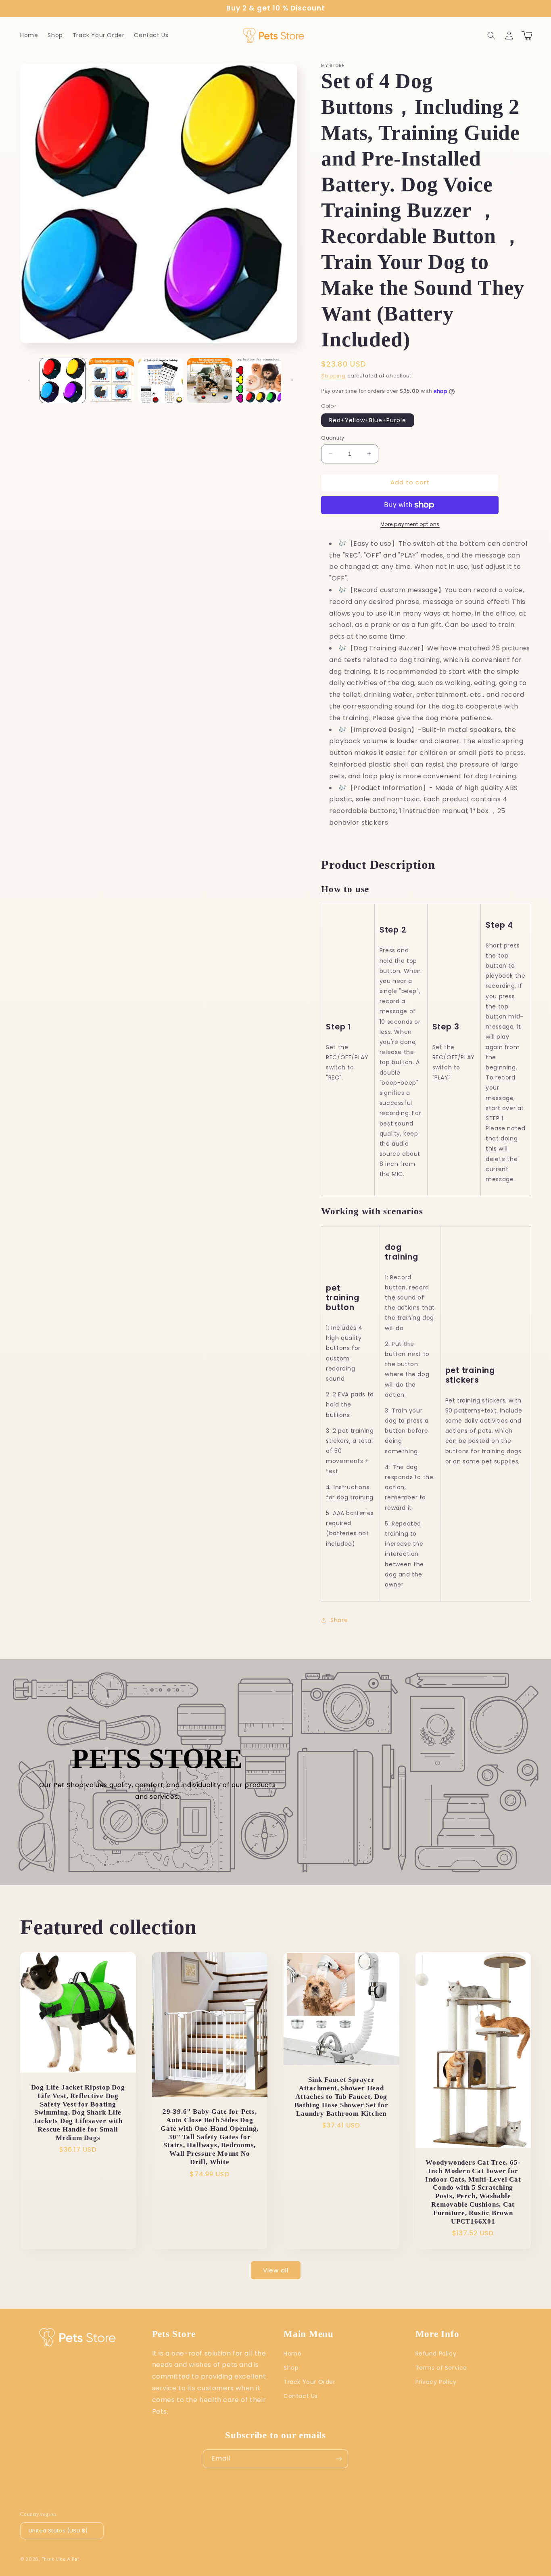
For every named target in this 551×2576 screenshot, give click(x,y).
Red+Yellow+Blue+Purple (368, 420)
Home (292, 2354)
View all (276, 2270)
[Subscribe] (339, 2459)
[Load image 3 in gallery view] (161, 381)
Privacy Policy (436, 2382)
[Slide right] (292, 380)
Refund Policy (436, 2354)
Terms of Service (441, 2368)
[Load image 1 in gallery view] (63, 381)
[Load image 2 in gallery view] (112, 381)
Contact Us (301, 2396)
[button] (491, 36)
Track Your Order (310, 2382)
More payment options (410, 524)
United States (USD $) (58, 2531)
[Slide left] (29, 380)
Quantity (333, 438)
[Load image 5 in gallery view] (259, 381)
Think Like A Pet (61, 2559)
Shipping (333, 376)
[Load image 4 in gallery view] (210, 381)
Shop (291, 2368)
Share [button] (339, 1620)
